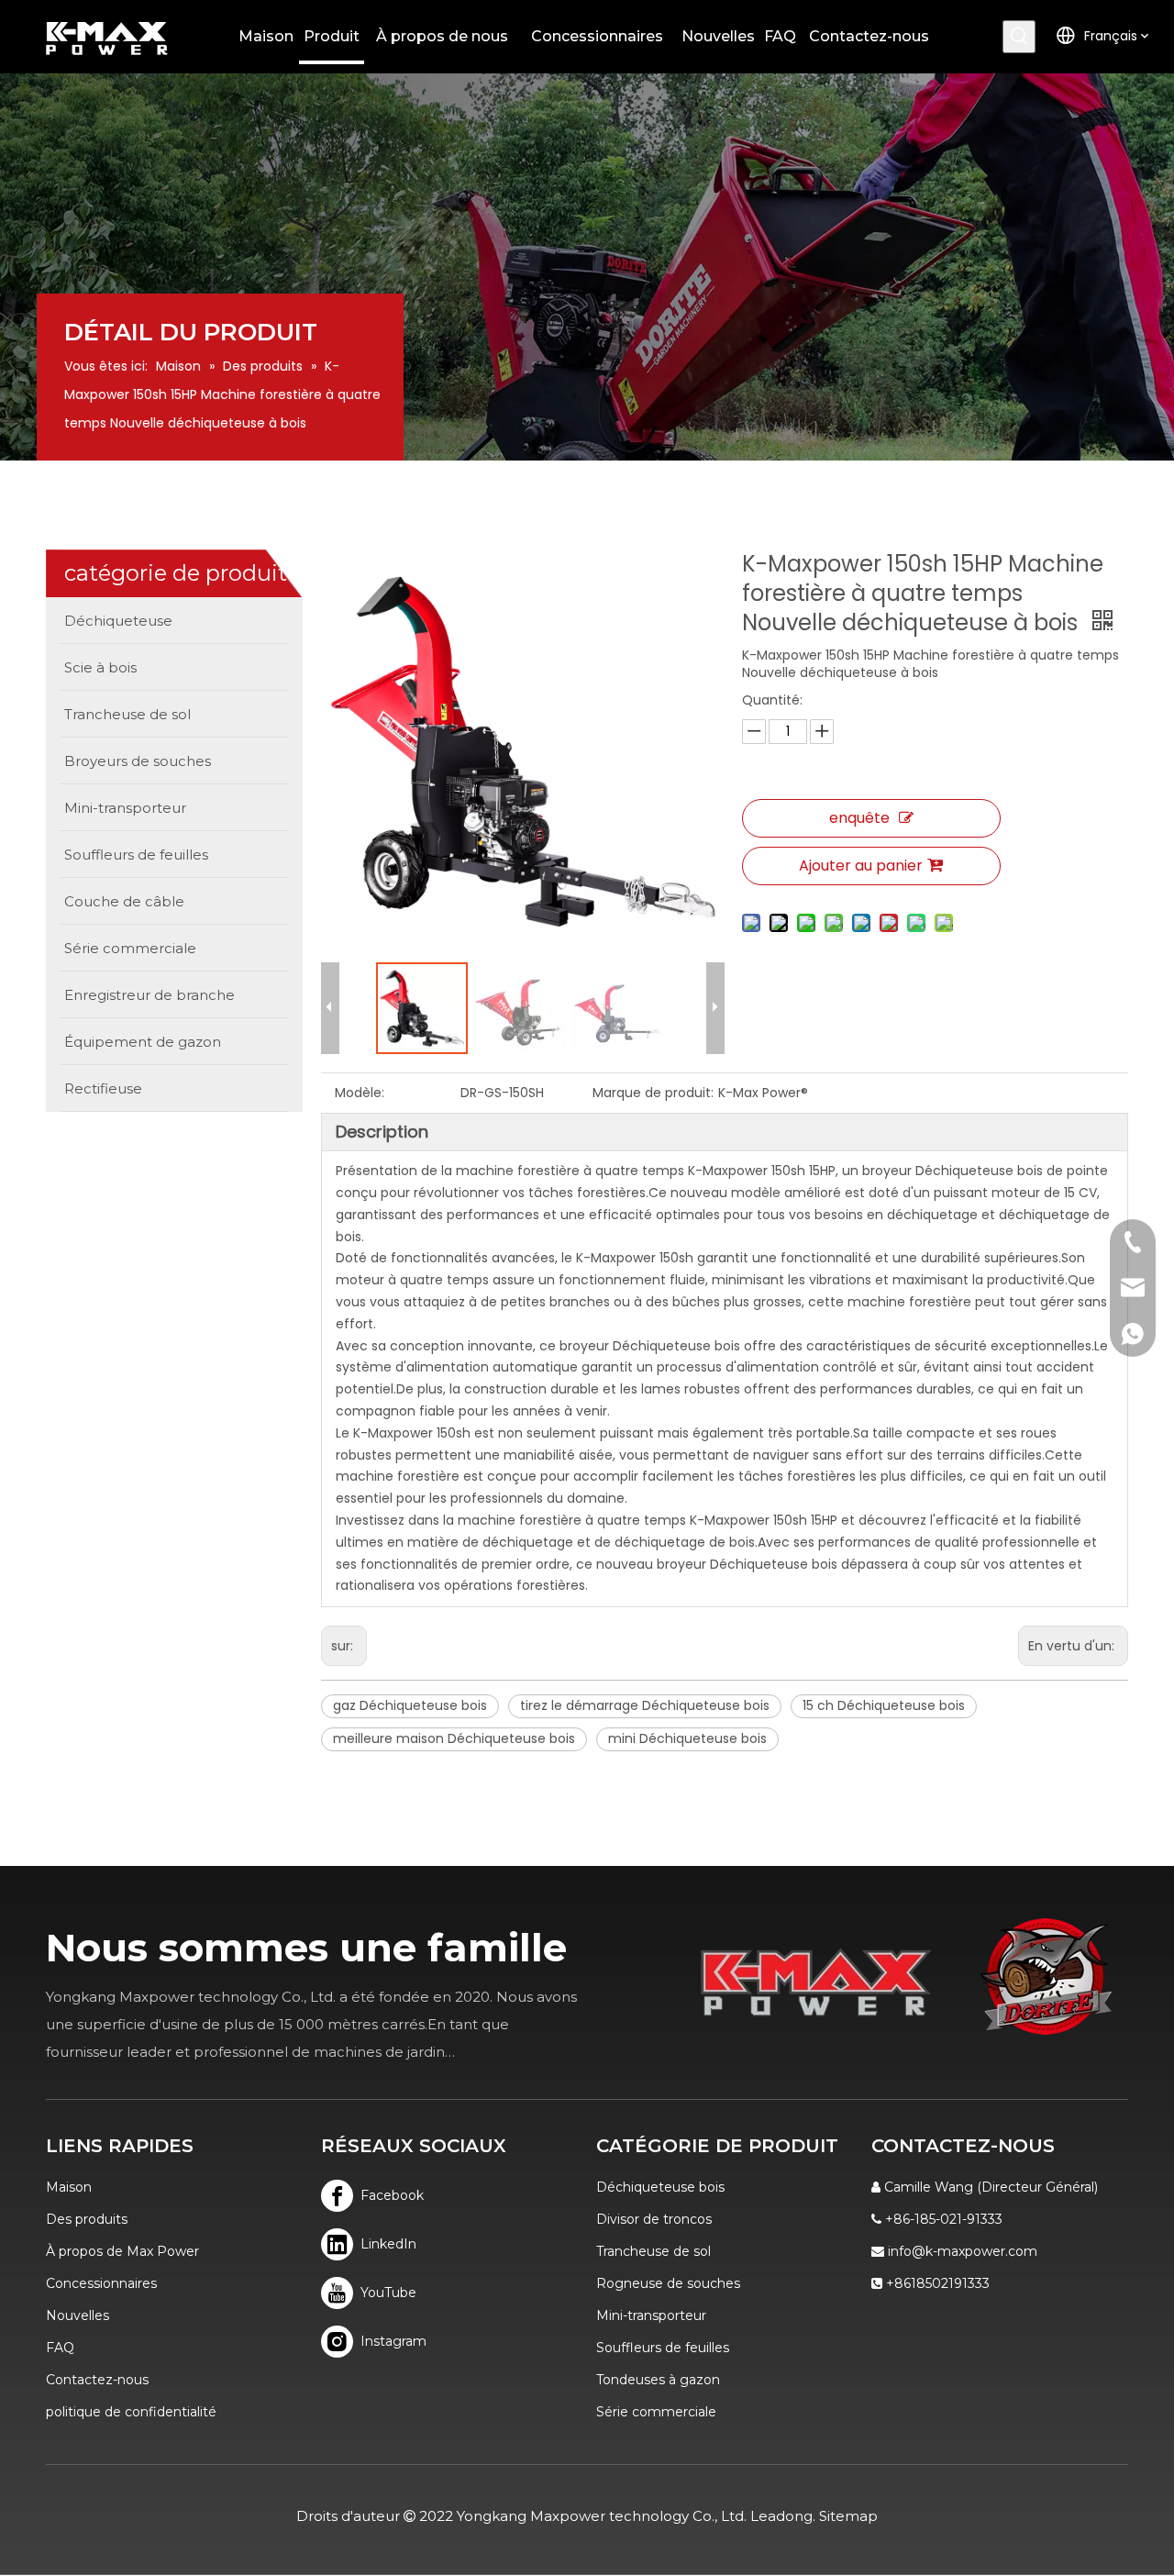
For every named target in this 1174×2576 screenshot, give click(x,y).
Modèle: (360, 1093)
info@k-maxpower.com (963, 2251)
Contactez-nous (97, 2380)
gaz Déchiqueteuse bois (410, 1705)
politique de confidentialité (131, 2412)
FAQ (60, 2348)
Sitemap (848, 2516)
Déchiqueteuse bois (660, 2187)
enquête (859, 818)
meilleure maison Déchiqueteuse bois (454, 1738)
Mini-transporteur (651, 2315)
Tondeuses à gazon (658, 2380)
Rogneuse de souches (668, 2283)
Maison (69, 2187)
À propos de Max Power (122, 2251)
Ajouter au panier (861, 866)
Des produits (87, 2219)
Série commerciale (656, 2412)
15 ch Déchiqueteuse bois (884, 1705)
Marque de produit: (653, 1093)
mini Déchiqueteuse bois (687, 1738)
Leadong (781, 2516)
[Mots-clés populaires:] (1019, 37)
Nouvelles (78, 2315)
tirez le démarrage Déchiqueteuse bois (645, 1705)
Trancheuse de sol (653, 2251)
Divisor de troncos (654, 2219)
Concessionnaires (101, 2283)
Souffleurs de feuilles (663, 2348)
